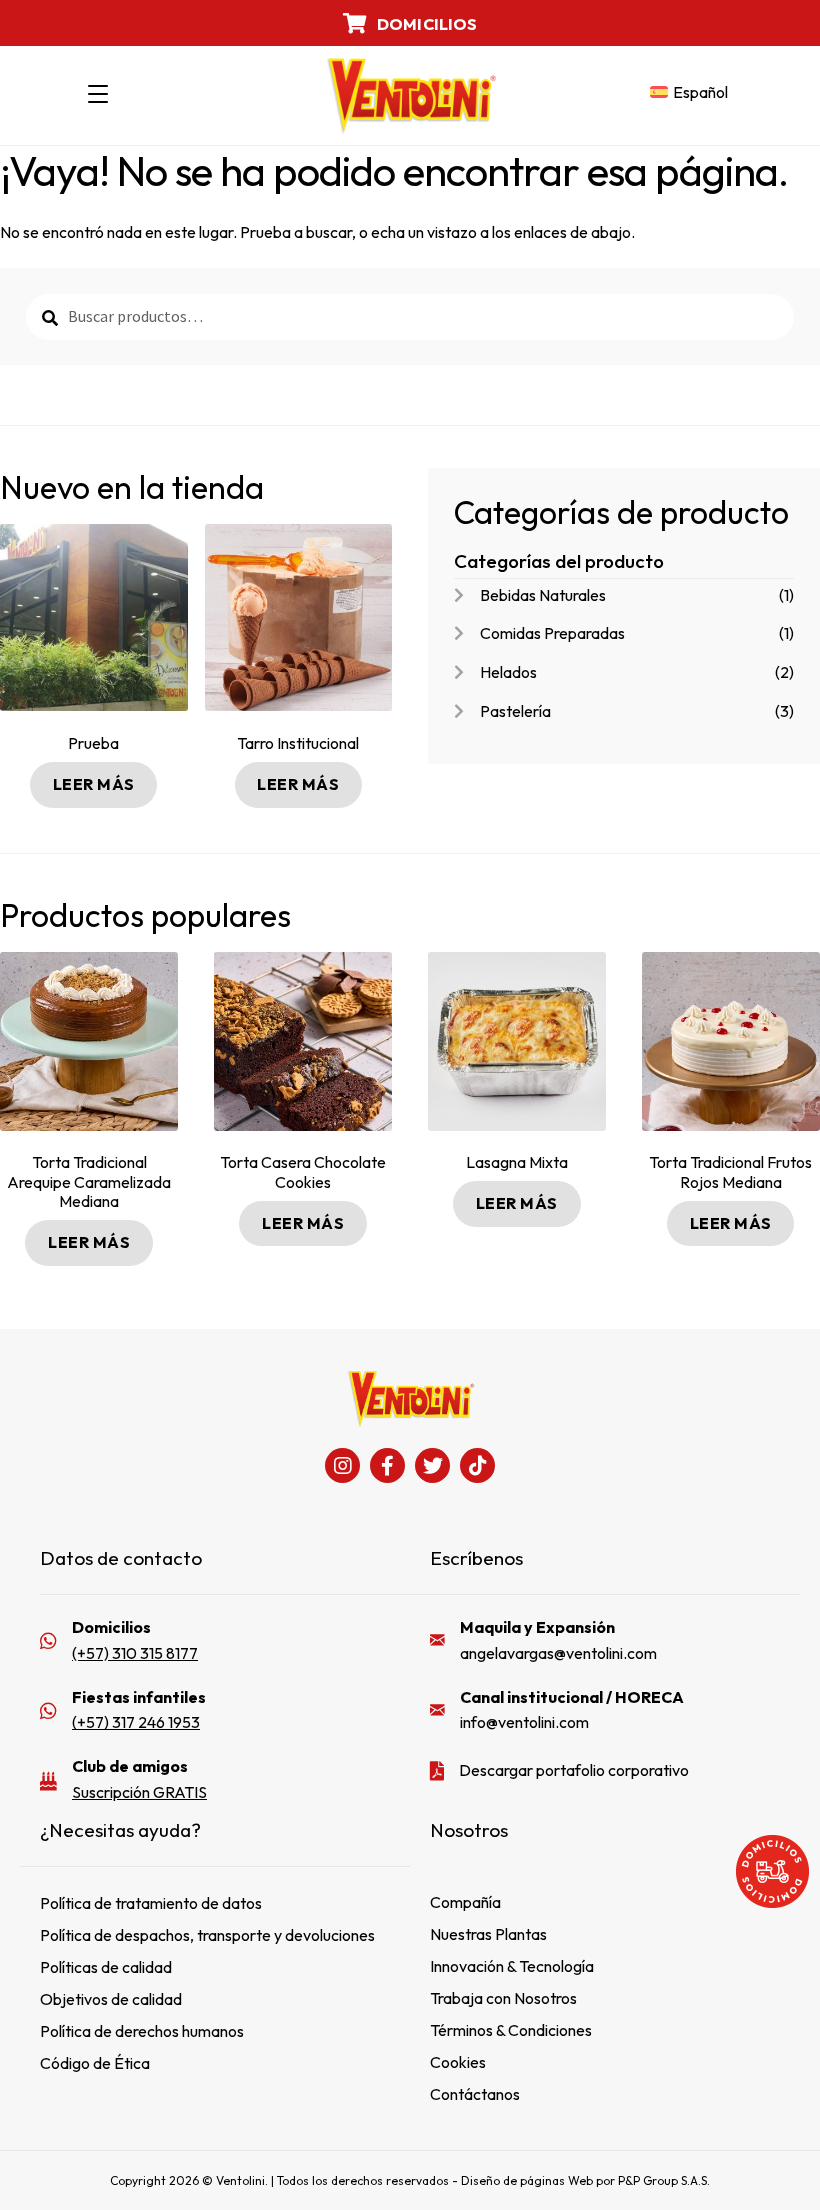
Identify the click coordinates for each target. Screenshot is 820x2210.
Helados (508, 672)
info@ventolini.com (524, 1722)
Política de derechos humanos (142, 2031)
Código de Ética (95, 2063)
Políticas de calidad (106, 1967)
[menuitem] (688, 92)
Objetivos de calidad (111, 1999)
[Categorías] (98, 95)
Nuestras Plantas (488, 1934)
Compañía (465, 1902)
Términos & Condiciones (511, 2030)
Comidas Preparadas (552, 633)
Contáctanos (475, 2094)
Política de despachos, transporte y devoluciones (207, 1935)
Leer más (94, 784)
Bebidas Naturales (543, 595)
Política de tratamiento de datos (151, 1903)
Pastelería (515, 711)
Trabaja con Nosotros (503, 1998)
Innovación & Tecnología (512, 1966)
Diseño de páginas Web (528, 2180)
